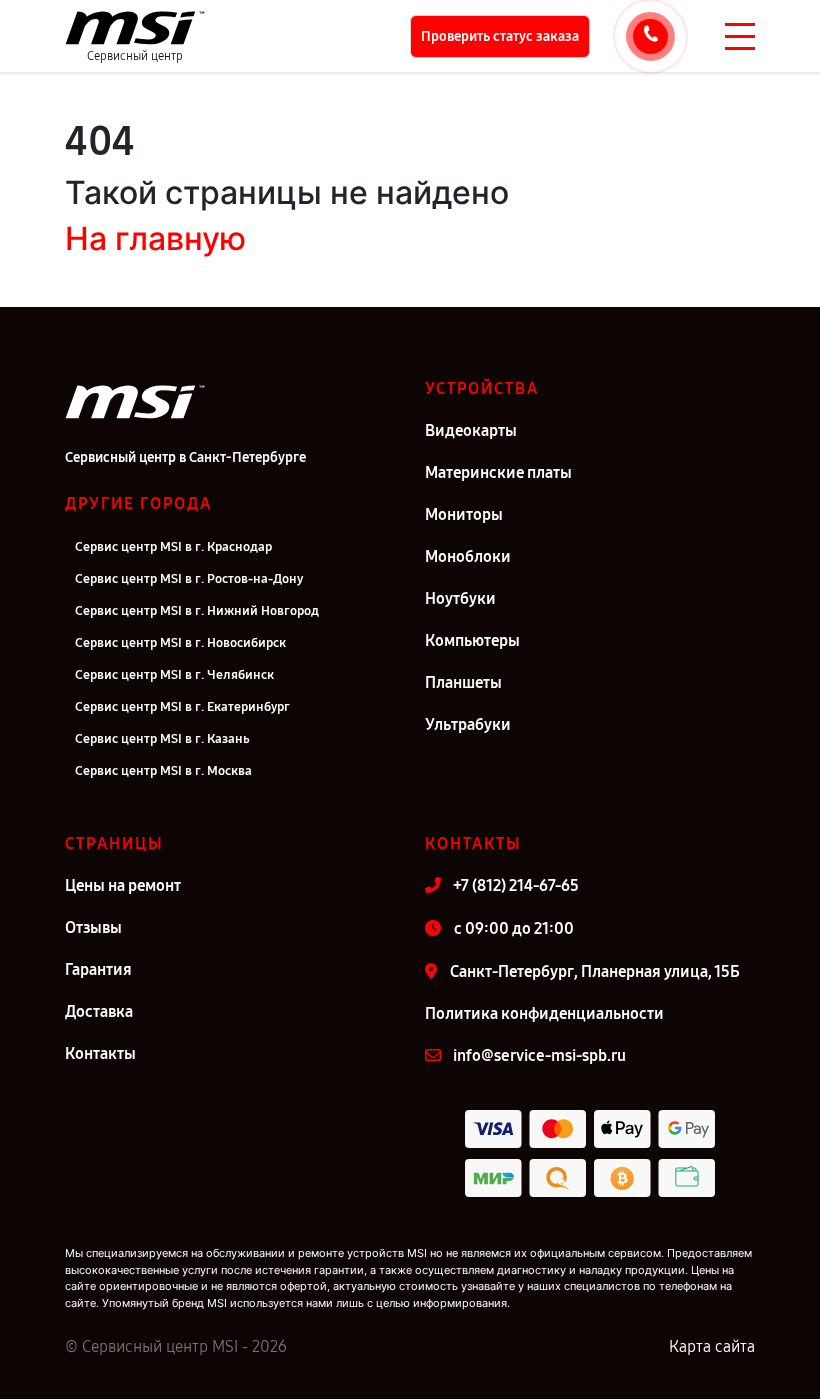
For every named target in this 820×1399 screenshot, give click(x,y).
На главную (155, 238)
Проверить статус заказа (500, 36)
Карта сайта (712, 1346)
